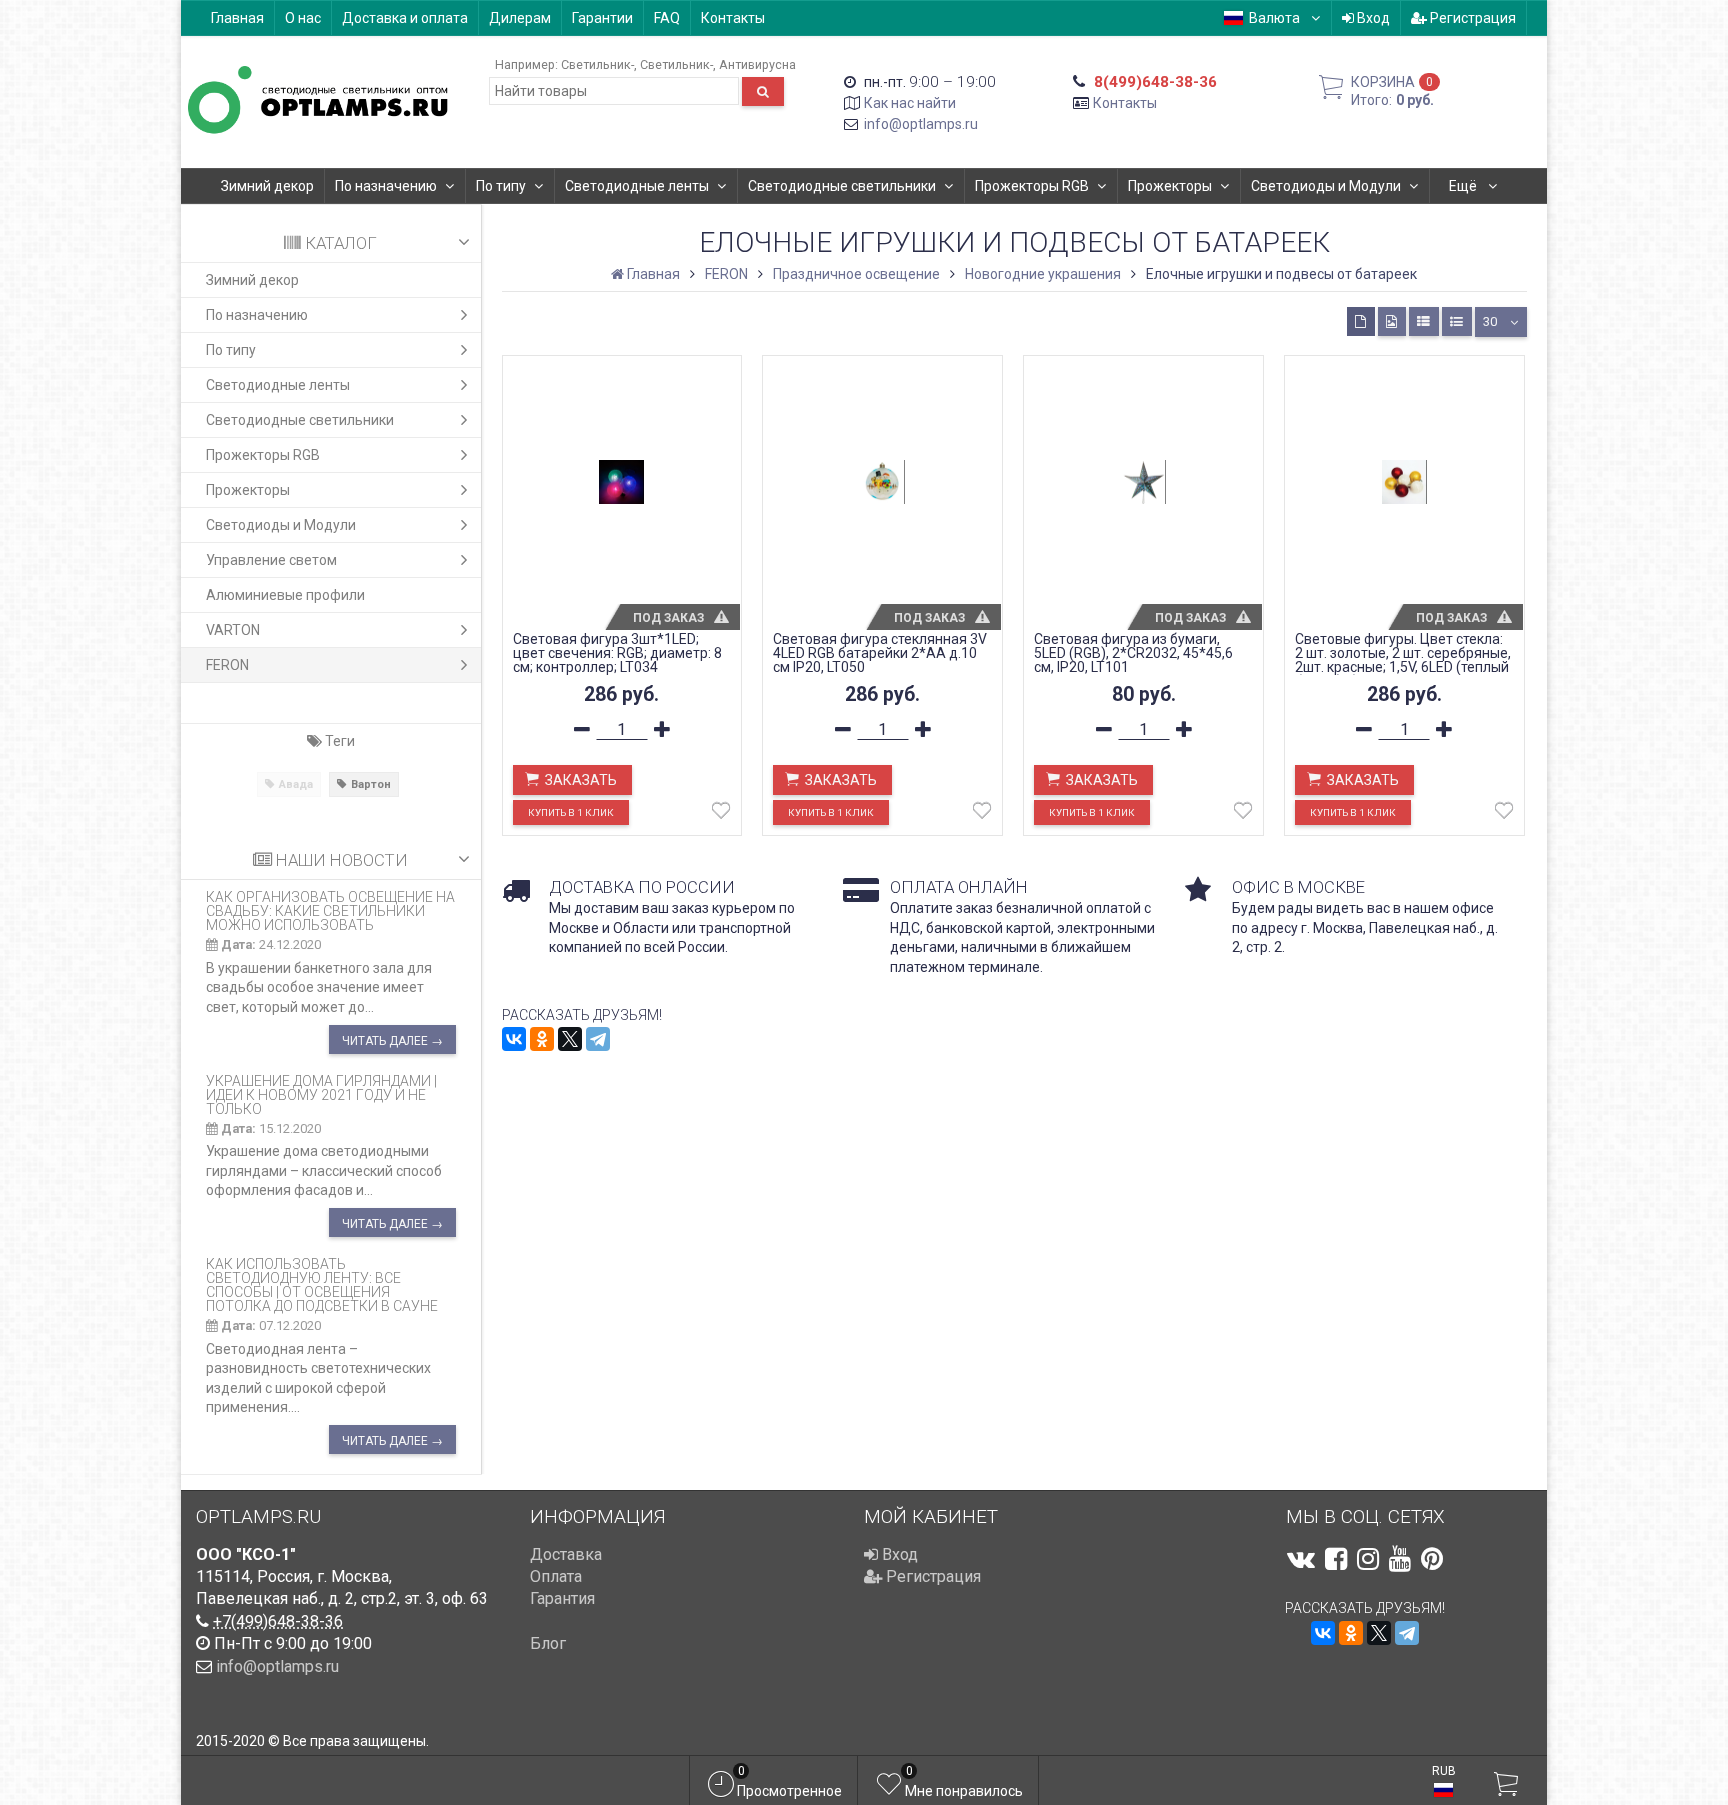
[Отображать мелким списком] (1457, 321)
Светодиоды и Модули (1326, 186)
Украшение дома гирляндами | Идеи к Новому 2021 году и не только (321, 1095)
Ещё (1464, 186)
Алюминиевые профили (285, 595)
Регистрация (1471, 18)
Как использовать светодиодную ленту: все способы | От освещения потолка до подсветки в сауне (322, 1285)
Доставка (566, 1554)
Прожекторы (1170, 186)
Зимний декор (267, 186)
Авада (296, 784)
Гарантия (562, 1598)
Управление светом (271, 560)
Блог (548, 1643)
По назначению (386, 186)
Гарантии (602, 18)
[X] (570, 1039)
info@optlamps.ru (921, 124)
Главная (237, 18)
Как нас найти (910, 103)
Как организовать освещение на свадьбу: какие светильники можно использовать (330, 911)
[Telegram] (598, 1039)
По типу (501, 186)
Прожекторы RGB (1032, 186)
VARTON (233, 630)
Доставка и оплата (405, 18)
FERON (227, 665)
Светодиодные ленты (637, 186)
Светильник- (597, 64)
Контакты (733, 18)
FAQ (667, 18)
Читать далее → (392, 1041)
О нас (303, 18)
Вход (1372, 18)
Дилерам (520, 18)
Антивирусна (757, 64)
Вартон (371, 784)
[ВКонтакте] (514, 1039)
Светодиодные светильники (842, 186)
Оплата (556, 1576)
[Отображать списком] (1424, 321)
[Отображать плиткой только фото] (1392, 321)
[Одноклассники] (542, 1039)
